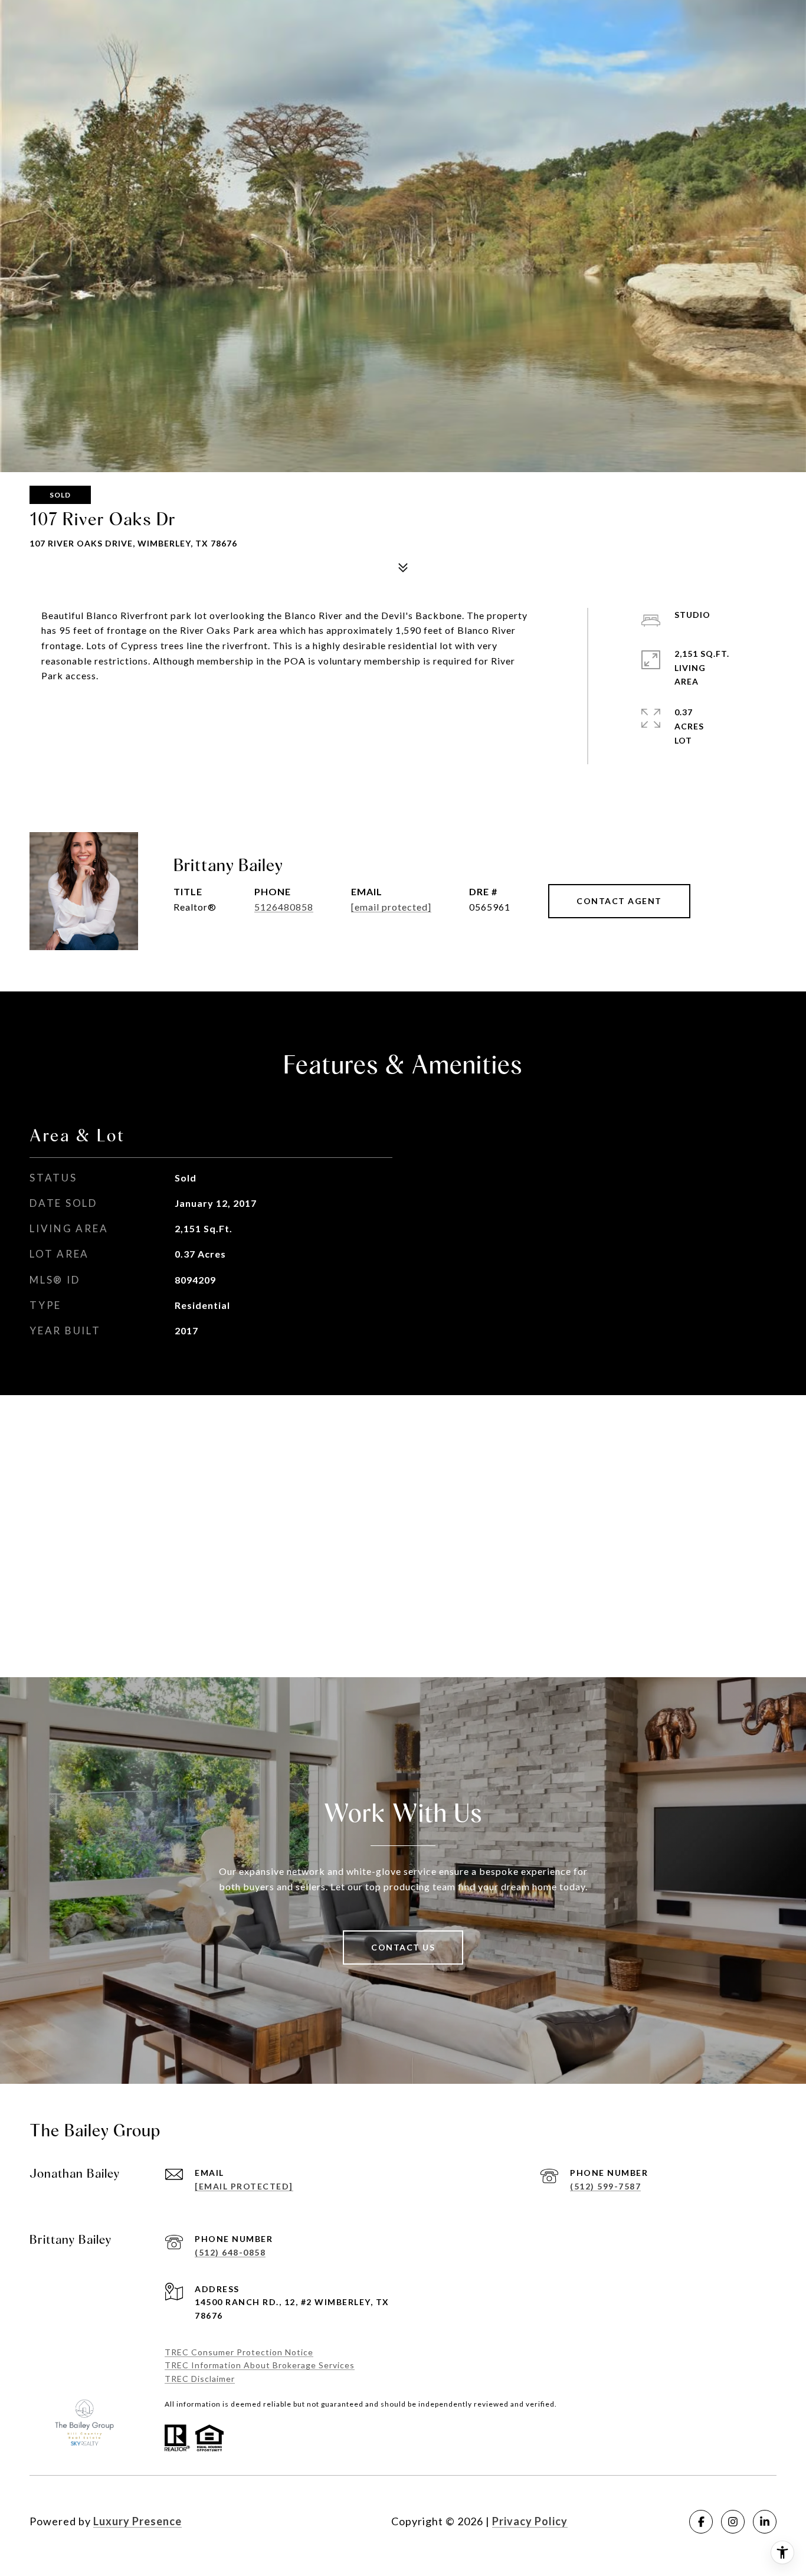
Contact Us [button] (403, 1947)
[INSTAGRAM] (733, 2522)
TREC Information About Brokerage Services (260, 2365)
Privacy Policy (530, 2521)
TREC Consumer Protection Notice (239, 2352)
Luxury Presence (137, 2521)
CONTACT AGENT (619, 901)
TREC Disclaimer (200, 2379)
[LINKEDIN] (765, 2522)
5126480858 (284, 907)
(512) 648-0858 (230, 2252)
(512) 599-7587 (605, 2186)
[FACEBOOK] (701, 2522)
